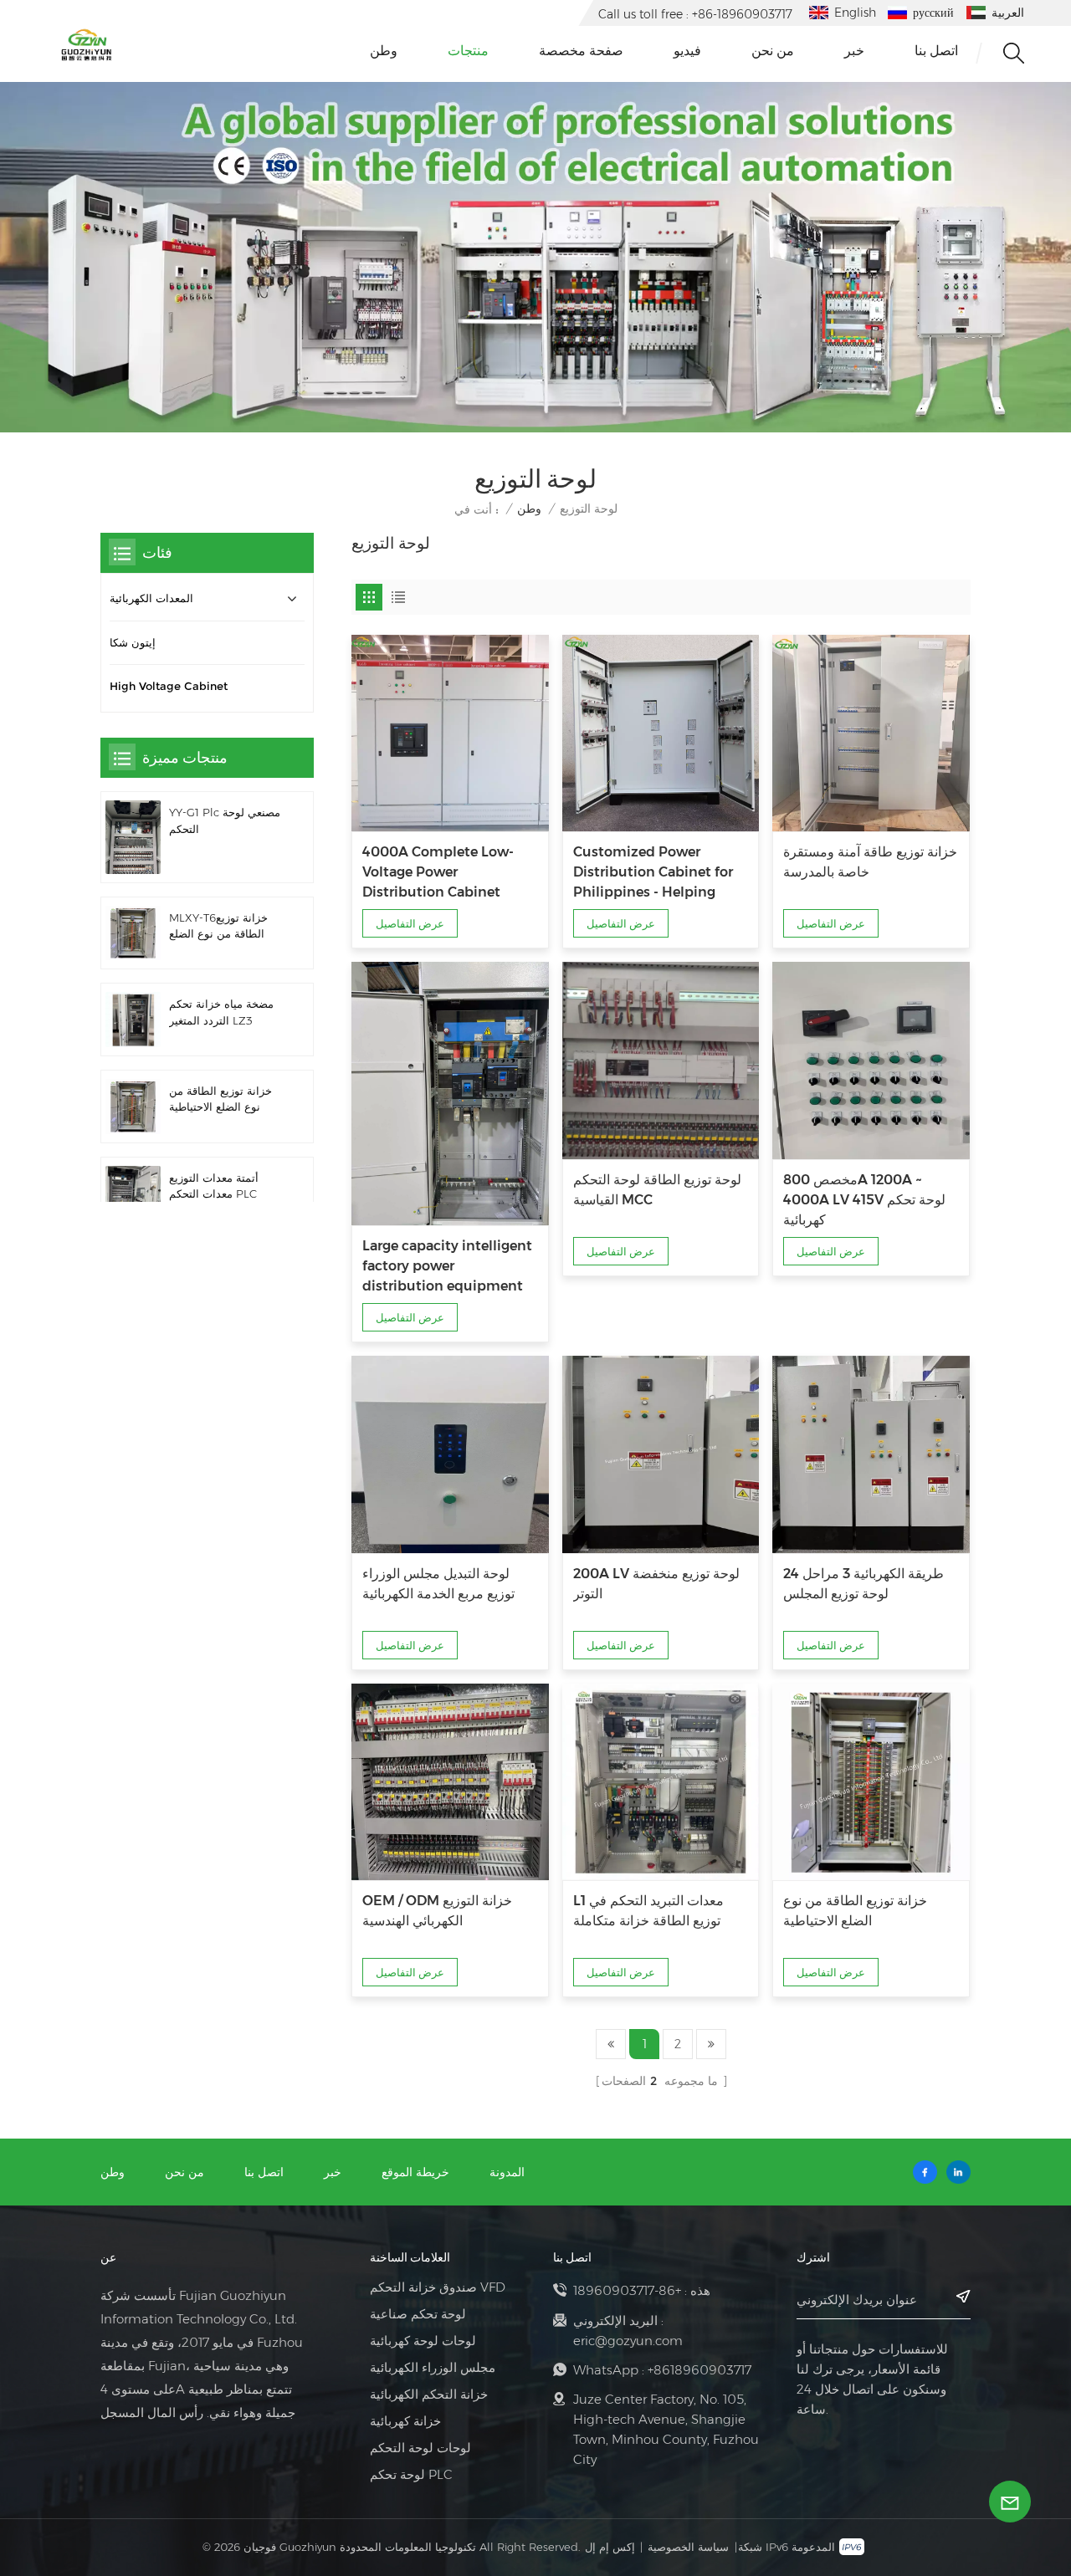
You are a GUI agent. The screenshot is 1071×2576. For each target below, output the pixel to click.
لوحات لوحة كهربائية (423, 2341)
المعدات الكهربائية (151, 598)
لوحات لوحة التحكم (420, 2448)
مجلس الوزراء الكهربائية (433, 2368)
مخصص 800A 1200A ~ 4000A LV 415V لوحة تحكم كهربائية (864, 1200)
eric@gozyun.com (628, 2341)
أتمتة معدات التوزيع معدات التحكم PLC (214, 1186)
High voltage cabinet (169, 686)
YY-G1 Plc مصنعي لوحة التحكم (225, 820)
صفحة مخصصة (581, 51)
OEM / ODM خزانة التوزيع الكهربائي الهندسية (437, 1911)
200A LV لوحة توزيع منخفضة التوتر (656, 1584)
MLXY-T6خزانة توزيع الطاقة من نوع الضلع (218, 926)
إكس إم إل (610, 2547)
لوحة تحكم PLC (411, 2475)
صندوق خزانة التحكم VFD (438, 2287)
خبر (854, 51)
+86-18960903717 (627, 2290)
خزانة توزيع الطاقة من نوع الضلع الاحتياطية (855, 1911)
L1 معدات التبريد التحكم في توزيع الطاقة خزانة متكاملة (648, 1911)
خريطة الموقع (415, 2172)
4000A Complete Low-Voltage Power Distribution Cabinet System (438, 873)
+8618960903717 (699, 2370)
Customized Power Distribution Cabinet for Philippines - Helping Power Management (653, 873)
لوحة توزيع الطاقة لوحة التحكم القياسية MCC (657, 1190)
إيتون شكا (133, 643)
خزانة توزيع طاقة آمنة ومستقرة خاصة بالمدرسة (870, 862)
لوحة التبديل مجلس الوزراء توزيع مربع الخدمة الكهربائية (438, 1584)
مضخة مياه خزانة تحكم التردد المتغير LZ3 (221, 1012)
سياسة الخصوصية (688, 2547)
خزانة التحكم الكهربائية (429, 2395)
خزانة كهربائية (405, 2421)
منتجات (468, 51)
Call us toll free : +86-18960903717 (695, 14)
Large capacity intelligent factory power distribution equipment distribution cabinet (447, 1267)
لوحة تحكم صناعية (418, 2314)
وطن (384, 51)
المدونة (507, 2172)
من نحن (773, 51)
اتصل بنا (936, 51)
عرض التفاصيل (410, 923)
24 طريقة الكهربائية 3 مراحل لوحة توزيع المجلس (863, 1584)
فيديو (687, 51)
